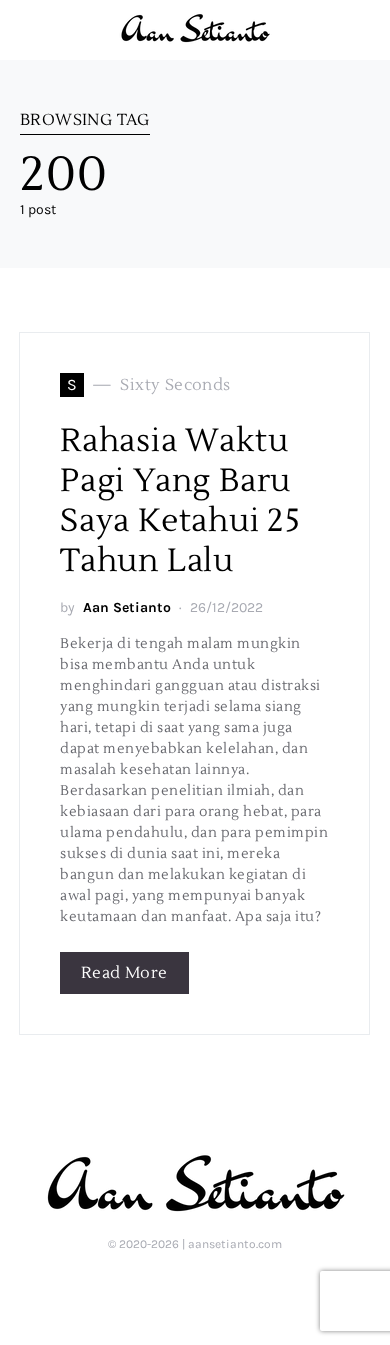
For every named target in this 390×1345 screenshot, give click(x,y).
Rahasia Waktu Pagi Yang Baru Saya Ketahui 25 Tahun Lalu (180, 500)
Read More (124, 973)
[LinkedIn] (161, 1287)
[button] (364, 30)
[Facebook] (225, 1287)
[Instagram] (193, 1287)
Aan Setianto (127, 607)
